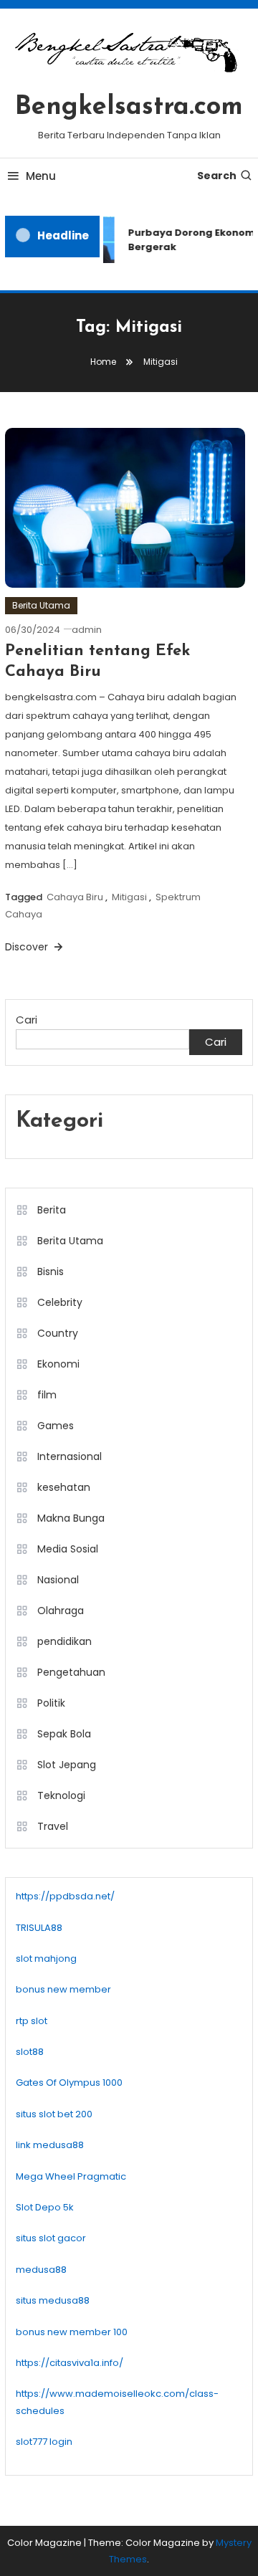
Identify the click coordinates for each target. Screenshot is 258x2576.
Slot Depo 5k (45, 2207)
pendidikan (64, 1641)
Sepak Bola (64, 1734)
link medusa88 (50, 2145)
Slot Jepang (67, 1765)
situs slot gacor (51, 2238)
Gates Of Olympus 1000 (69, 2083)
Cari (27, 1020)
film (47, 1395)
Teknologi (61, 1795)
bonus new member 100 (72, 2332)
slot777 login (44, 2442)
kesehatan (64, 1487)
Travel (53, 1826)
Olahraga (61, 1611)
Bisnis (51, 1272)
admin (87, 630)
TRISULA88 (39, 1928)
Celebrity (60, 1302)
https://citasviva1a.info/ (70, 2363)
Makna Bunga (71, 1518)
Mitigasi (129, 897)
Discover (28, 947)
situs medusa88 (53, 2300)
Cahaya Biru (75, 897)
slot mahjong (46, 1959)
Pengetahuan (71, 1672)
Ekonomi (58, 1364)
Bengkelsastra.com (129, 108)
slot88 (30, 2052)
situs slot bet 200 (54, 2114)
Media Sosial (68, 1549)
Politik (51, 1703)
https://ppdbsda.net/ (65, 1896)
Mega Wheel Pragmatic (71, 2176)
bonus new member (63, 1989)
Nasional (58, 1580)
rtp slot (32, 2021)
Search (217, 176)
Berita (52, 1210)
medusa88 (41, 2270)
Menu (41, 176)
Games (56, 1426)
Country (58, 1333)
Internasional (70, 1456)
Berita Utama (41, 605)
